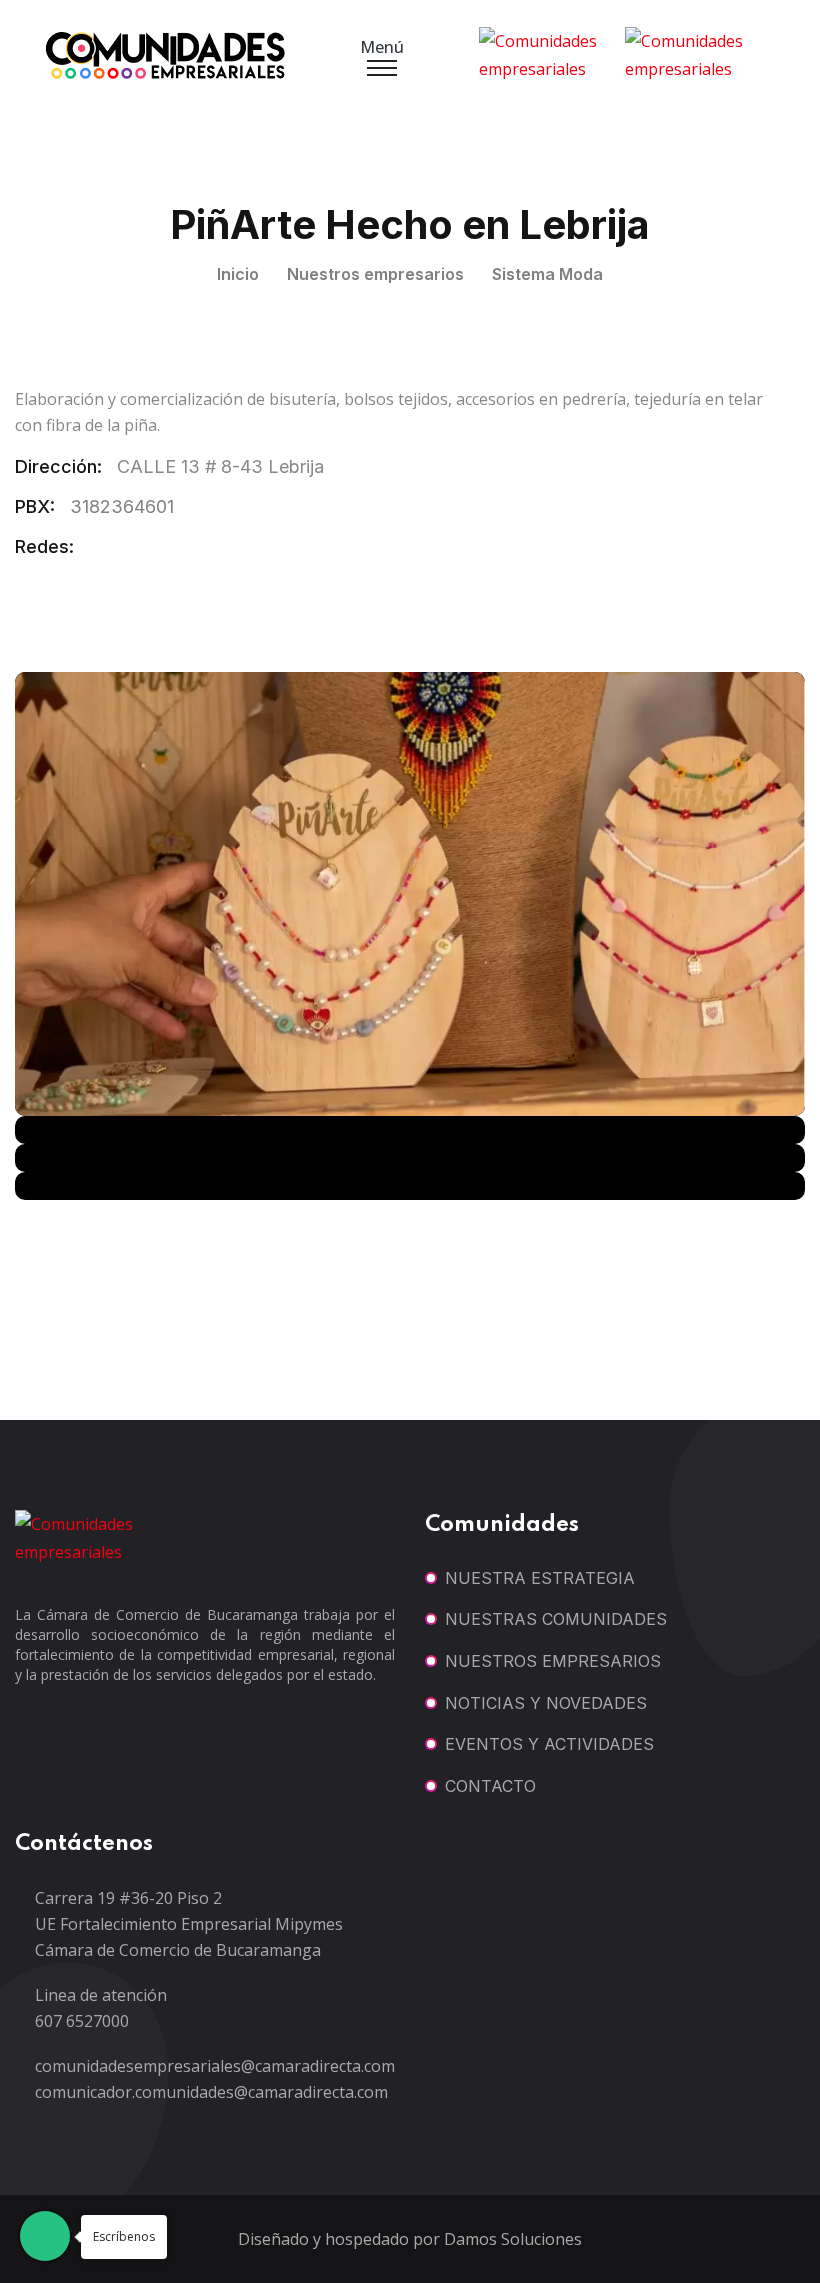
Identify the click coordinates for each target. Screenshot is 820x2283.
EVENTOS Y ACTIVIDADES (549, 1744)
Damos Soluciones (513, 2239)
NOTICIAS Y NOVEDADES (546, 1703)
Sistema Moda (547, 274)
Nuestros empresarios (375, 274)
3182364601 (122, 506)
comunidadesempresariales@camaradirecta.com (215, 2066)
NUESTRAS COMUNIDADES (556, 1619)
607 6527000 (82, 2021)
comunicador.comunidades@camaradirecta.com (211, 2092)
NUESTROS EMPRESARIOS (553, 1661)
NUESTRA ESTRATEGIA (540, 1578)
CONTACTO (490, 1786)
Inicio (238, 274)
